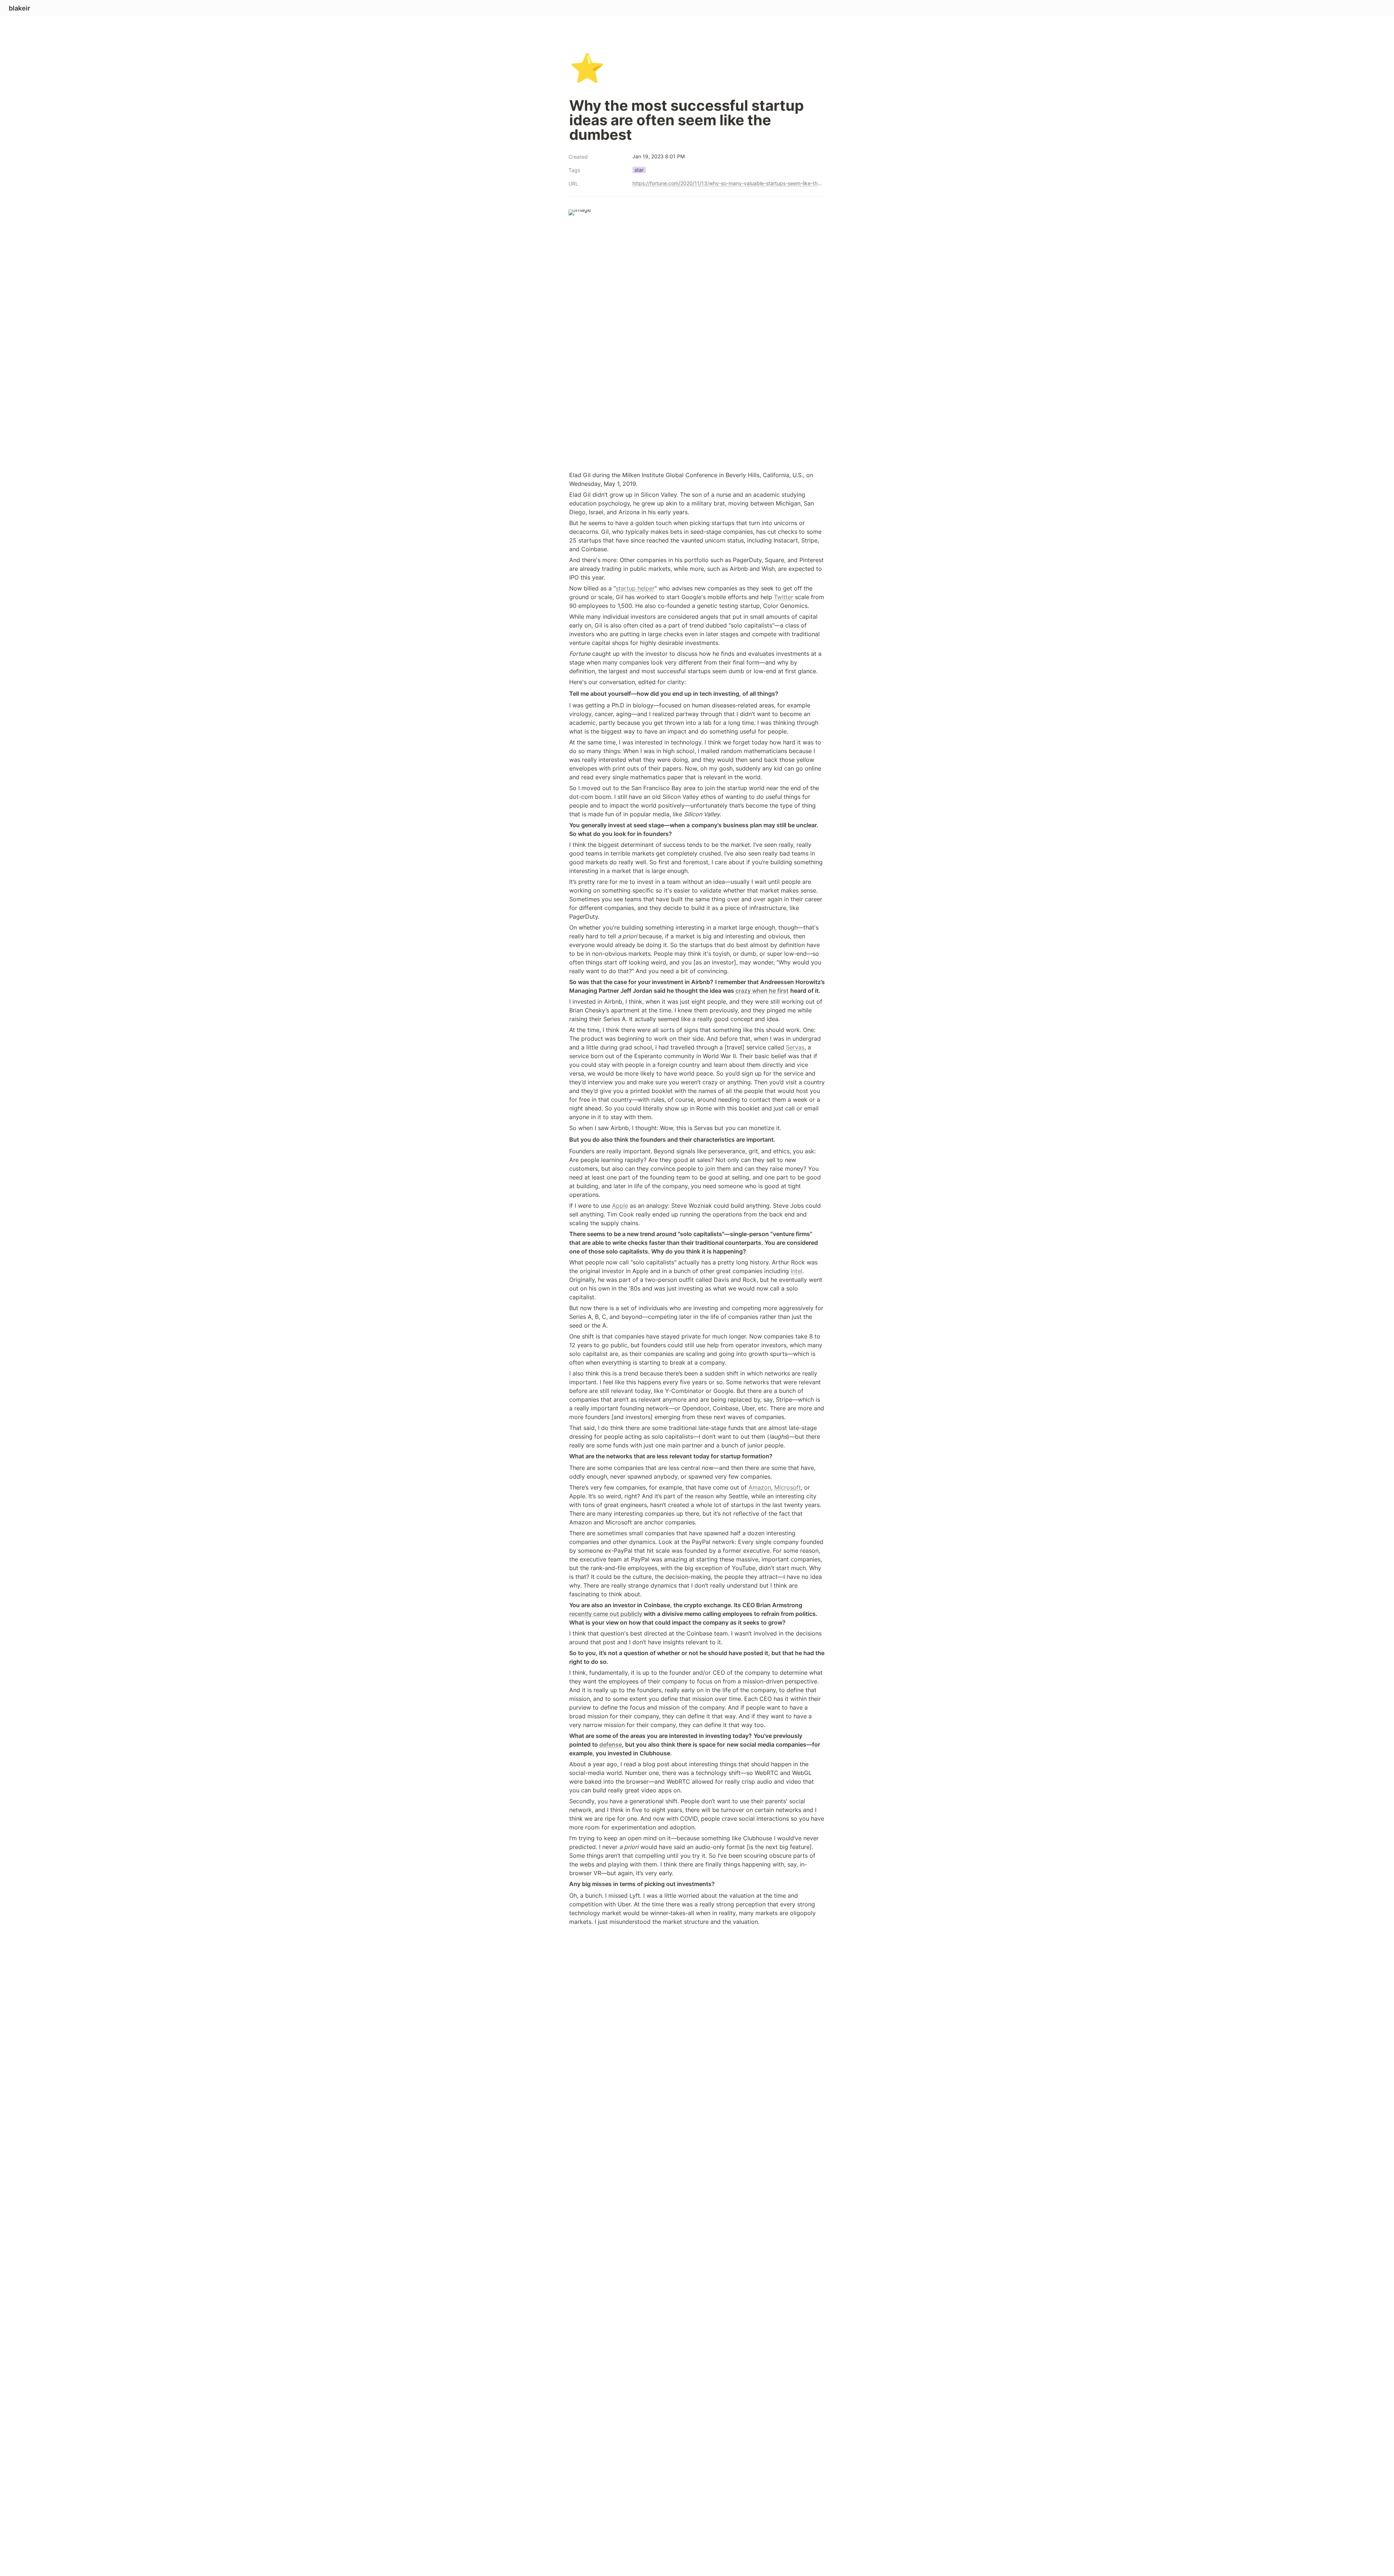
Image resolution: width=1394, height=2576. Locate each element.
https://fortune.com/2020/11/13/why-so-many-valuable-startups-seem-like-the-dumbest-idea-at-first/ (727, 183)
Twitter (784, 597)
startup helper (635, 588)
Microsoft (788, 1487)
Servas (795, 1047)
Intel (796, 1271)
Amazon (760, 1487)
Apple (620, 1206)
